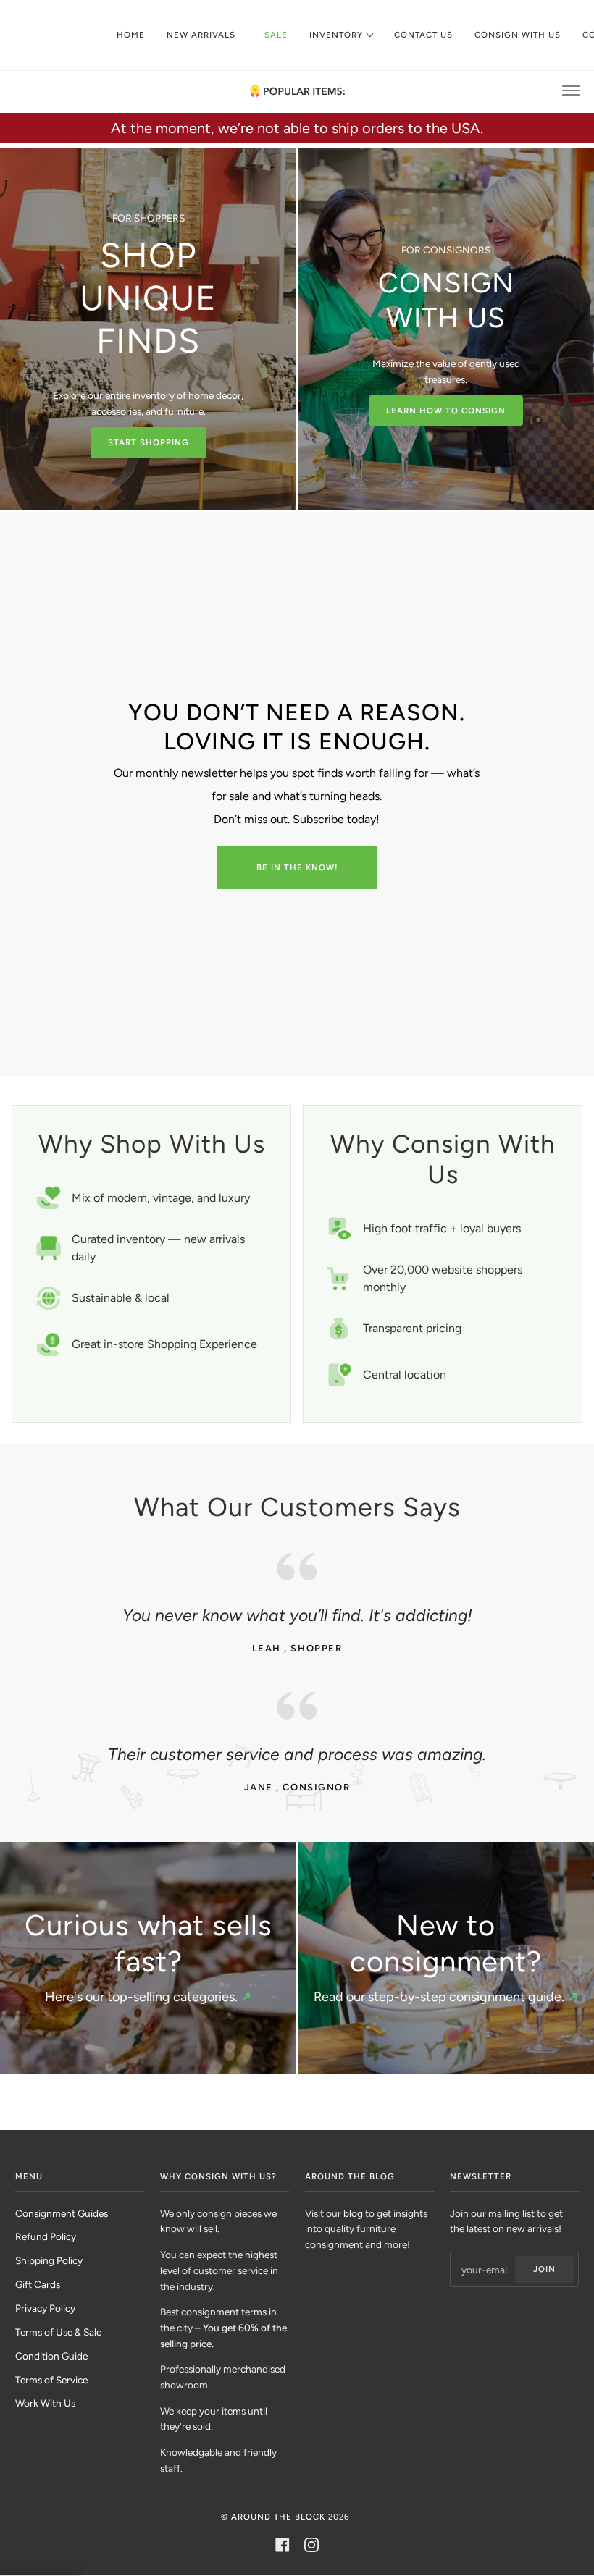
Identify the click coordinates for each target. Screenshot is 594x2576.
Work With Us (45, 2403)
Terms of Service (51, 2380)
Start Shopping (148, 442)
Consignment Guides (62, 2213)
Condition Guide (51, 2356)
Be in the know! (297, 867)
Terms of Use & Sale (58, 2332)
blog (353, 2213)
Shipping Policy (49, 2260)
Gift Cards (38, 2284)
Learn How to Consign (446, 411)
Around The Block (278, 2517)
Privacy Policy (45, 2308)
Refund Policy (46, 2236)
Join (544, 2269)
